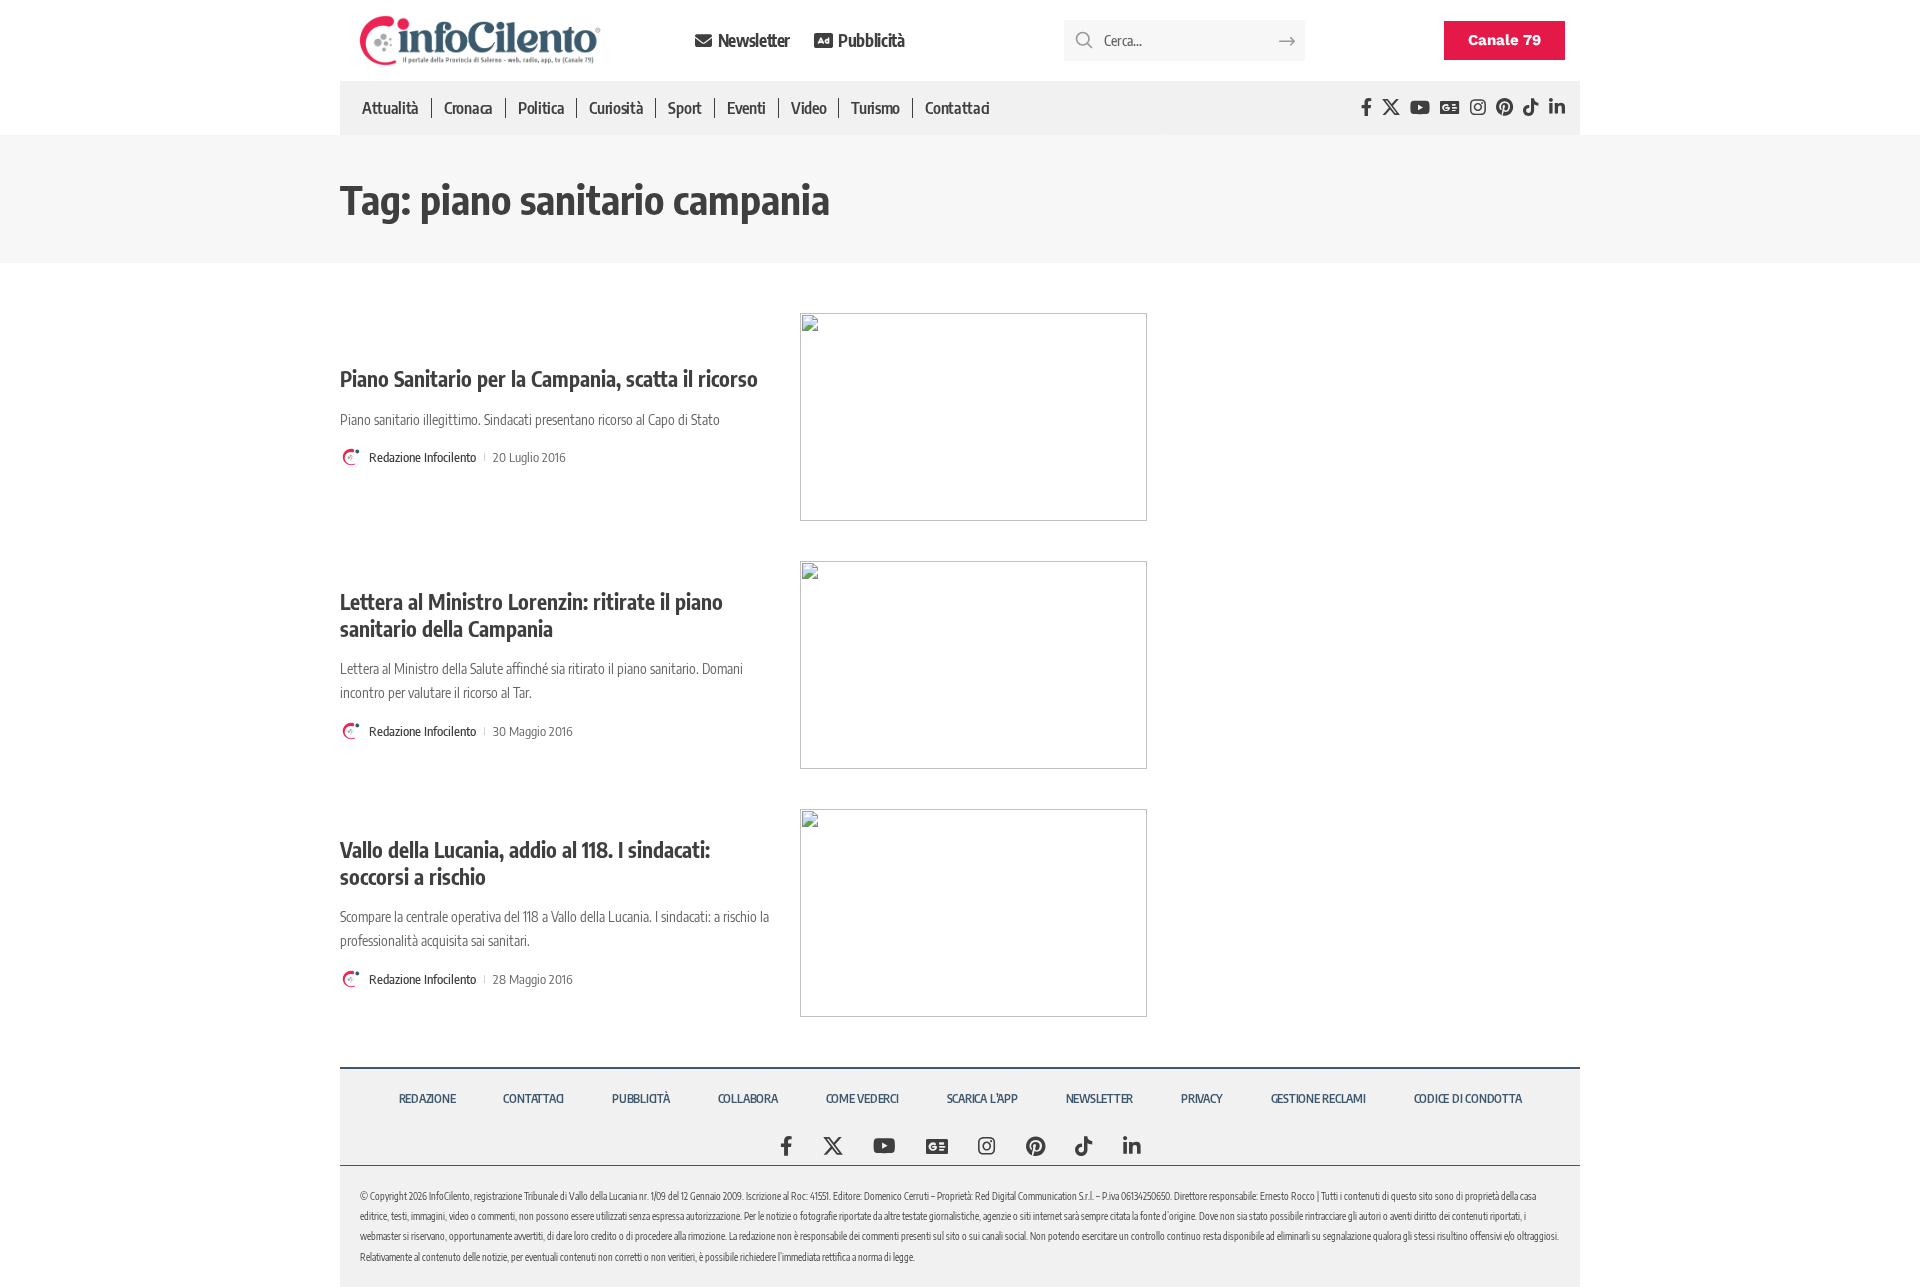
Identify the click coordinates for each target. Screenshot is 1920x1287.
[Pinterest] (1504, 107)
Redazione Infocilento (422, 457)
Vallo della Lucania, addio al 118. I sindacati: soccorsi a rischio (525, 863)
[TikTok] (1531, 107)
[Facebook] (1366, 107)
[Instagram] (1478, 107)
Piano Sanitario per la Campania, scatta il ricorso (549, 378)
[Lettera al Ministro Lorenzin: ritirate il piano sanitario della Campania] (973, 665)
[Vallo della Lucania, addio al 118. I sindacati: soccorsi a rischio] (973, 913)
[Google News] (1450, 107)
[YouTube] (1420, 107)
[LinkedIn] (1557, 107)
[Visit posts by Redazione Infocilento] (351, 457)
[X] (1391, 107)
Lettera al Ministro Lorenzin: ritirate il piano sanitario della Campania (531, 615)
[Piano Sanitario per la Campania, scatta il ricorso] (973, 417)
